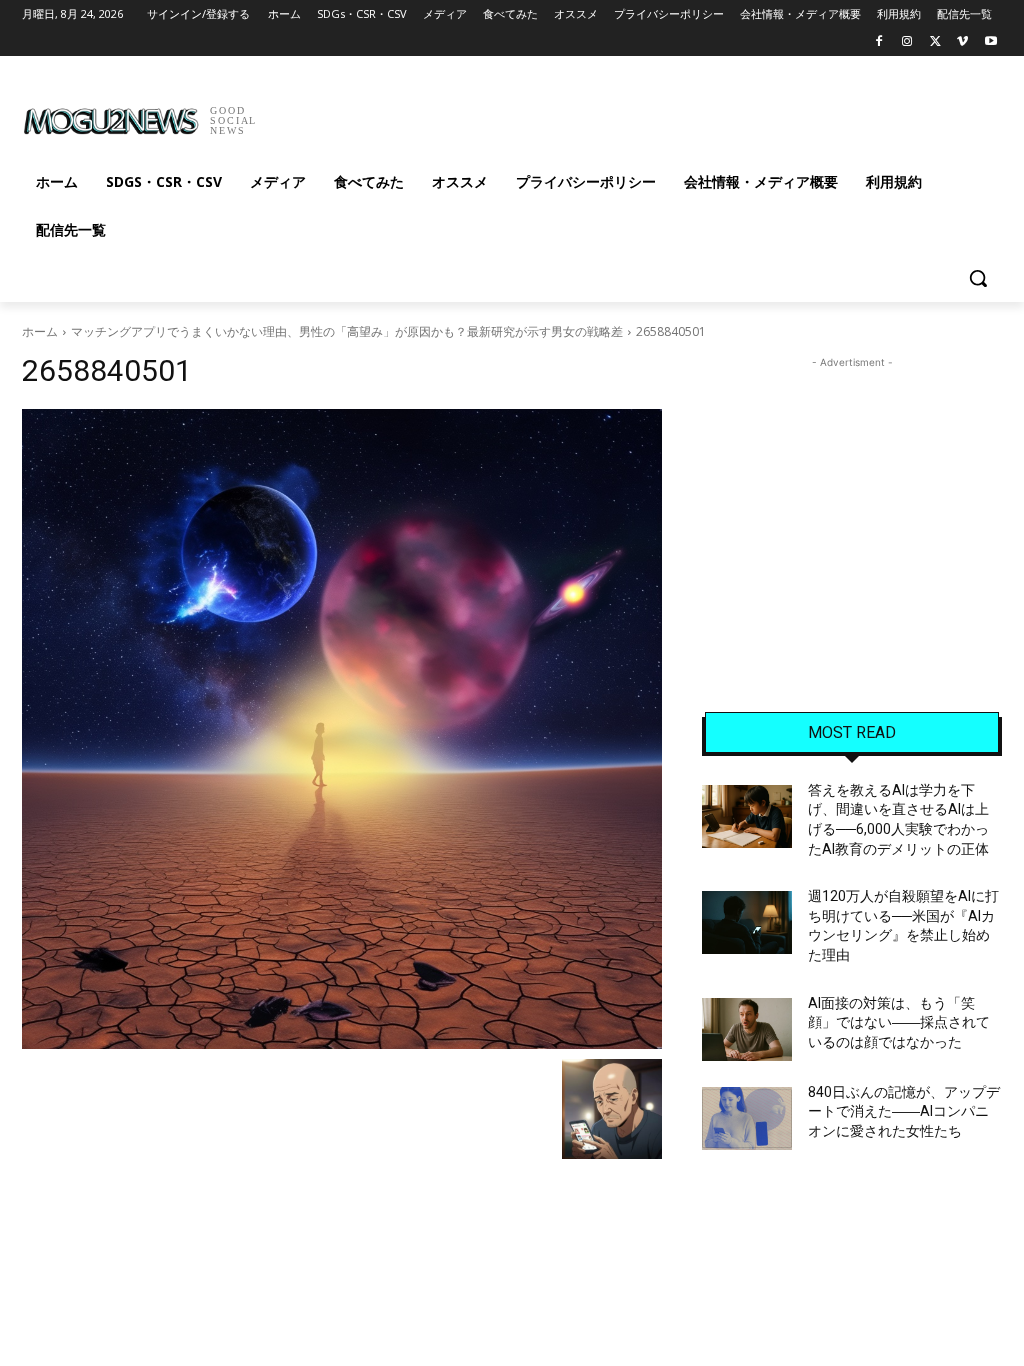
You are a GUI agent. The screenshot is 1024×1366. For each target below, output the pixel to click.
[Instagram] (907, 42)
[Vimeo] (962, 42)
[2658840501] (342, 729)
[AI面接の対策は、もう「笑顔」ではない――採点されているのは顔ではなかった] (747, 1029)
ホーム (40, 331)
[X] (935, 42)
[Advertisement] (491, 114)
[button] (978, 278)
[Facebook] (879, 42)
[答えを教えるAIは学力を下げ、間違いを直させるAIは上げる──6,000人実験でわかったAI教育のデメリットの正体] (747, 816)
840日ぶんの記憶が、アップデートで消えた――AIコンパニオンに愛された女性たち (904, 1111)
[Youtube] (990, 42)
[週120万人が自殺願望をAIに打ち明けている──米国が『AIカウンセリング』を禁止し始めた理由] (747, 922)
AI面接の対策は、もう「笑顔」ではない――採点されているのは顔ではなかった (899, 1022)
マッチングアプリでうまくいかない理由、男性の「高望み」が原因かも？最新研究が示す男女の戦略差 (347, 331)
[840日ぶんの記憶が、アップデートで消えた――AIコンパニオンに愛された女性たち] (747, 1118)
